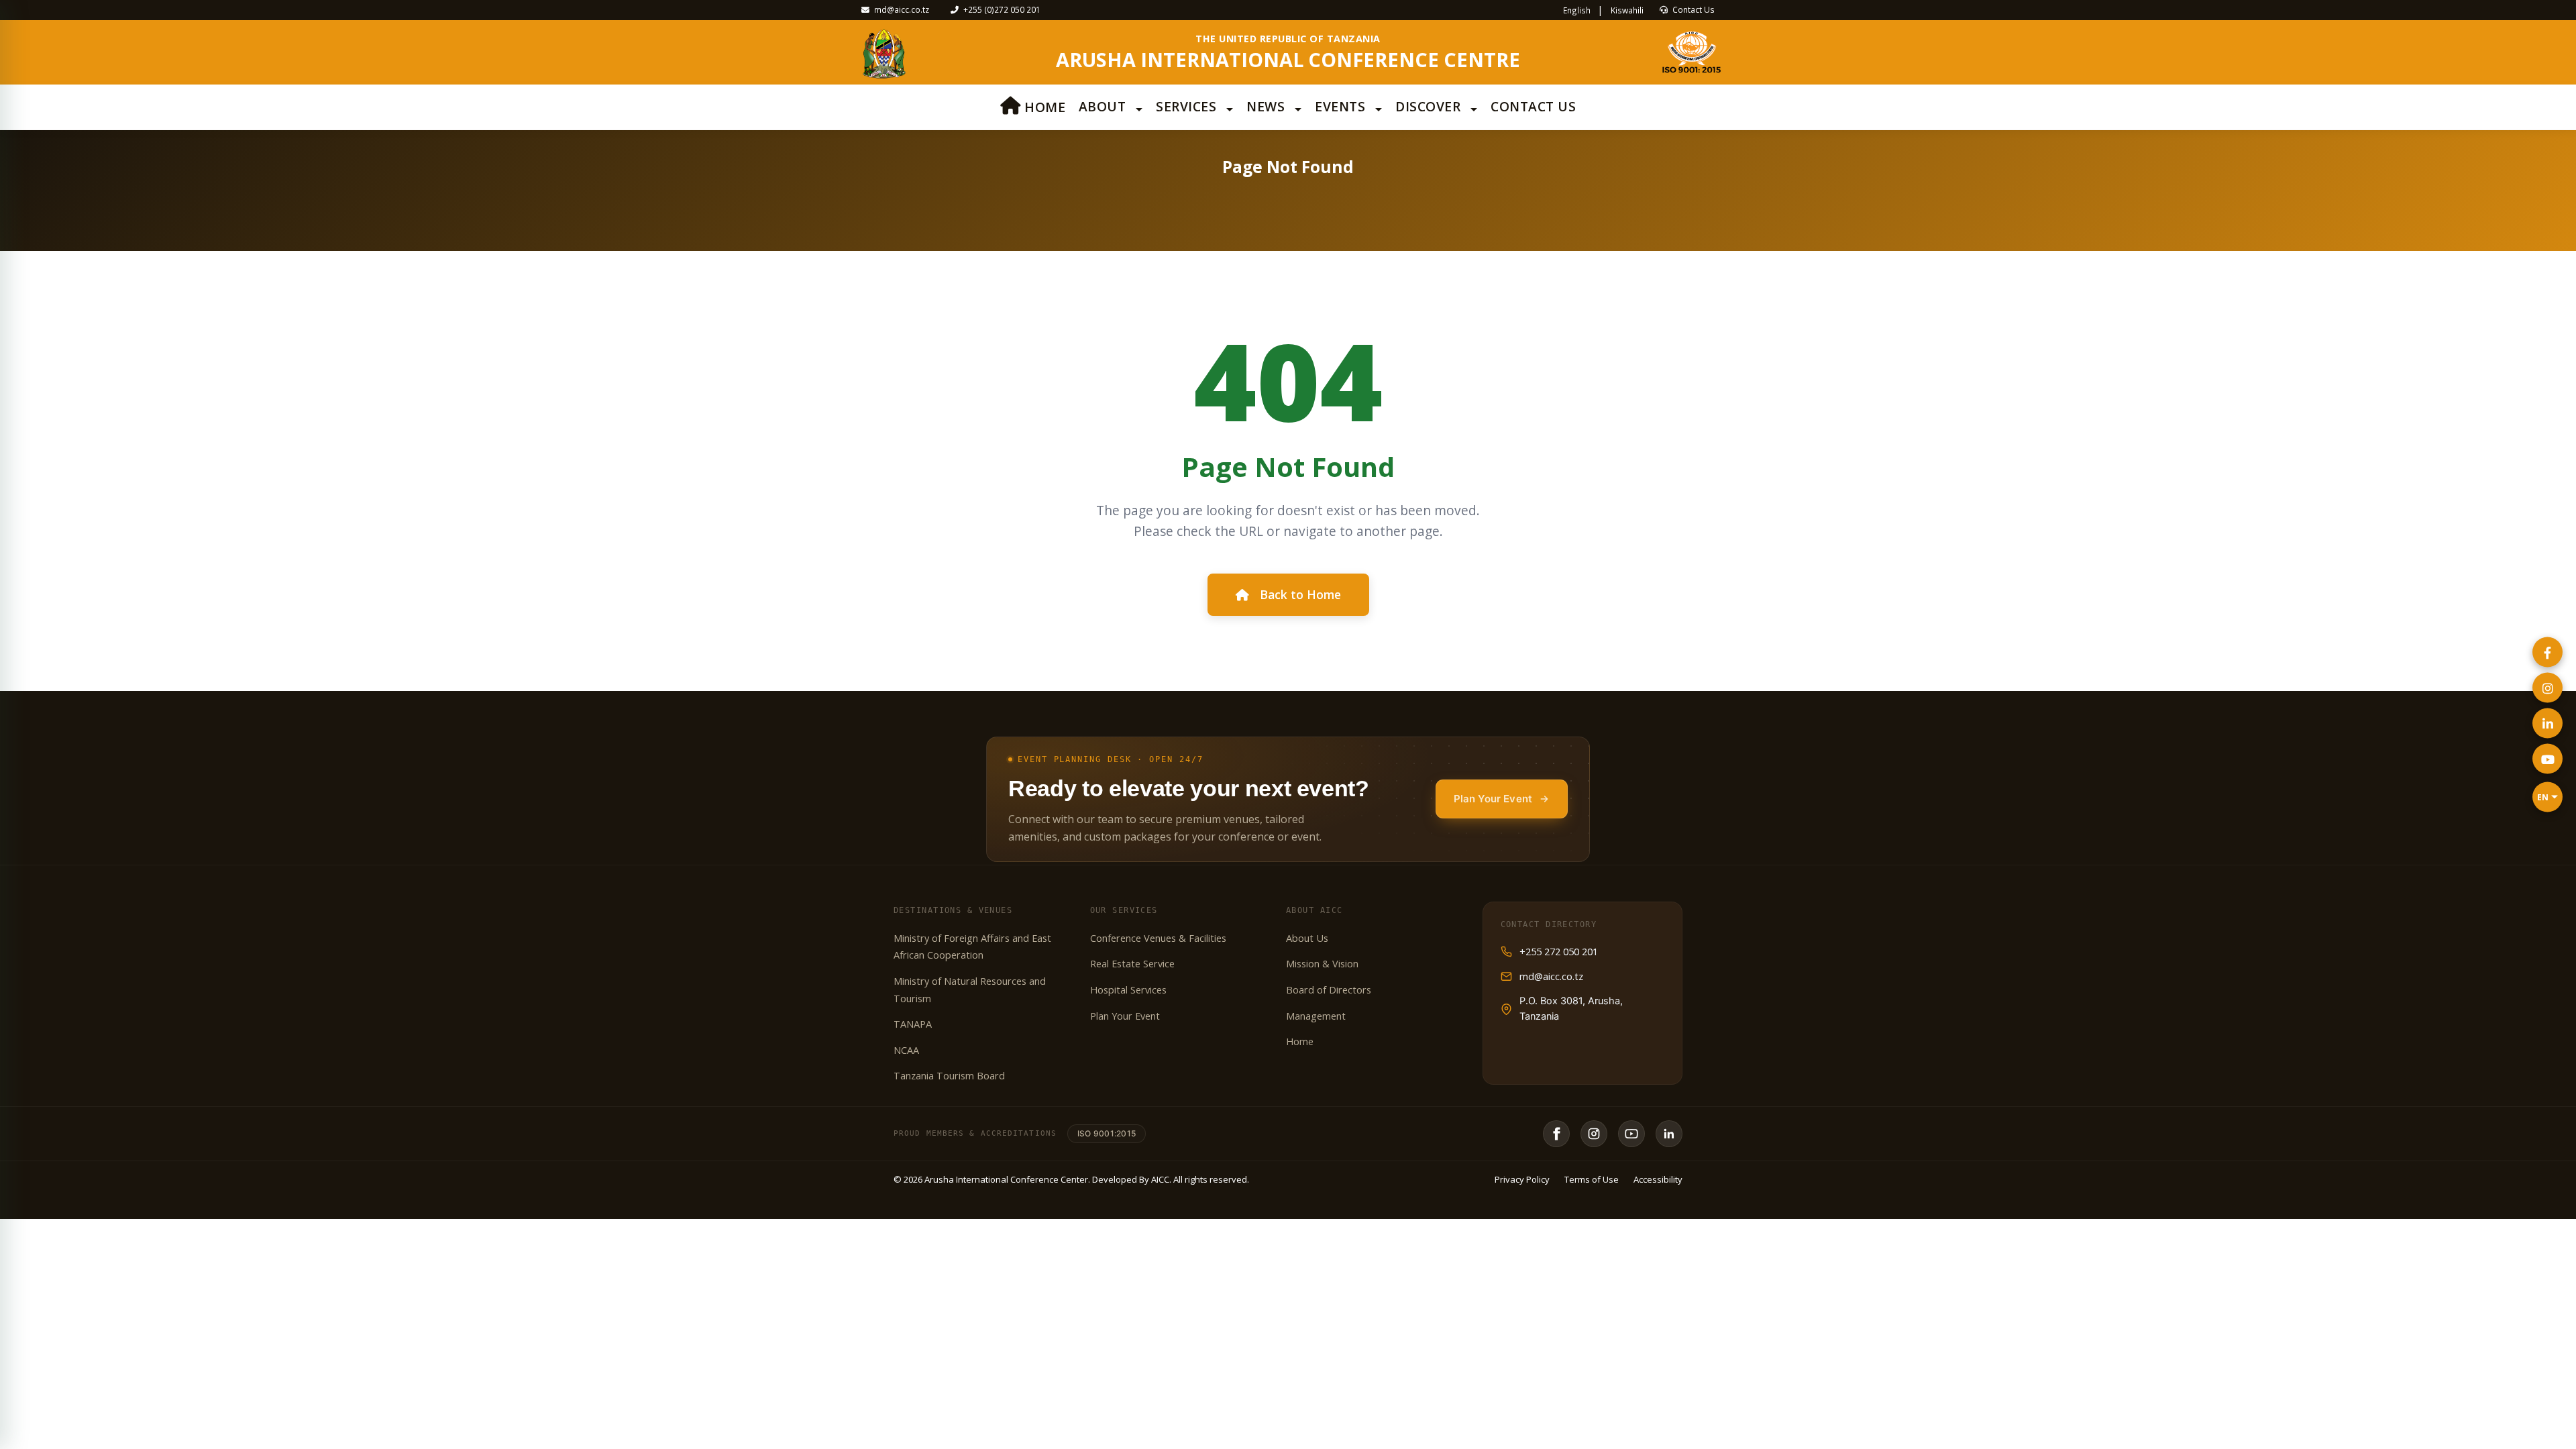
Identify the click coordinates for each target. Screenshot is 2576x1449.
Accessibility (1658, 1179)
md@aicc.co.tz (901, 9)
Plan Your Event (1493, 799)
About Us (1307, 938)
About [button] (1104, 106)
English (1578, 10)
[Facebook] (1556, 1134)
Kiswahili (1627, 10)
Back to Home (1300, 594)
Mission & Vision (1322, 964)
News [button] (1268, 106)
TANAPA (913, 1024)
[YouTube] (1631, 1134)
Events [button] (1342, 106)
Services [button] (1188, 106)
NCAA (906, 1050)
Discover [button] (1430, 106)
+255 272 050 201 (1559, 952)
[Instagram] (1594, 1134)
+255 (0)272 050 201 (1001, 9)
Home (1043, 107)
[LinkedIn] (1669, 1134)
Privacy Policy (1522, 1179)
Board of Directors (1329, 990)
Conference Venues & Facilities (1158, 938)
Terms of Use (1592, 1179)
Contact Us (1693, 9)
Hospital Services (1128, 990)
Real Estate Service (1132, 964)
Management (1316, 1016)
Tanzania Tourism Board (949, 1076)
